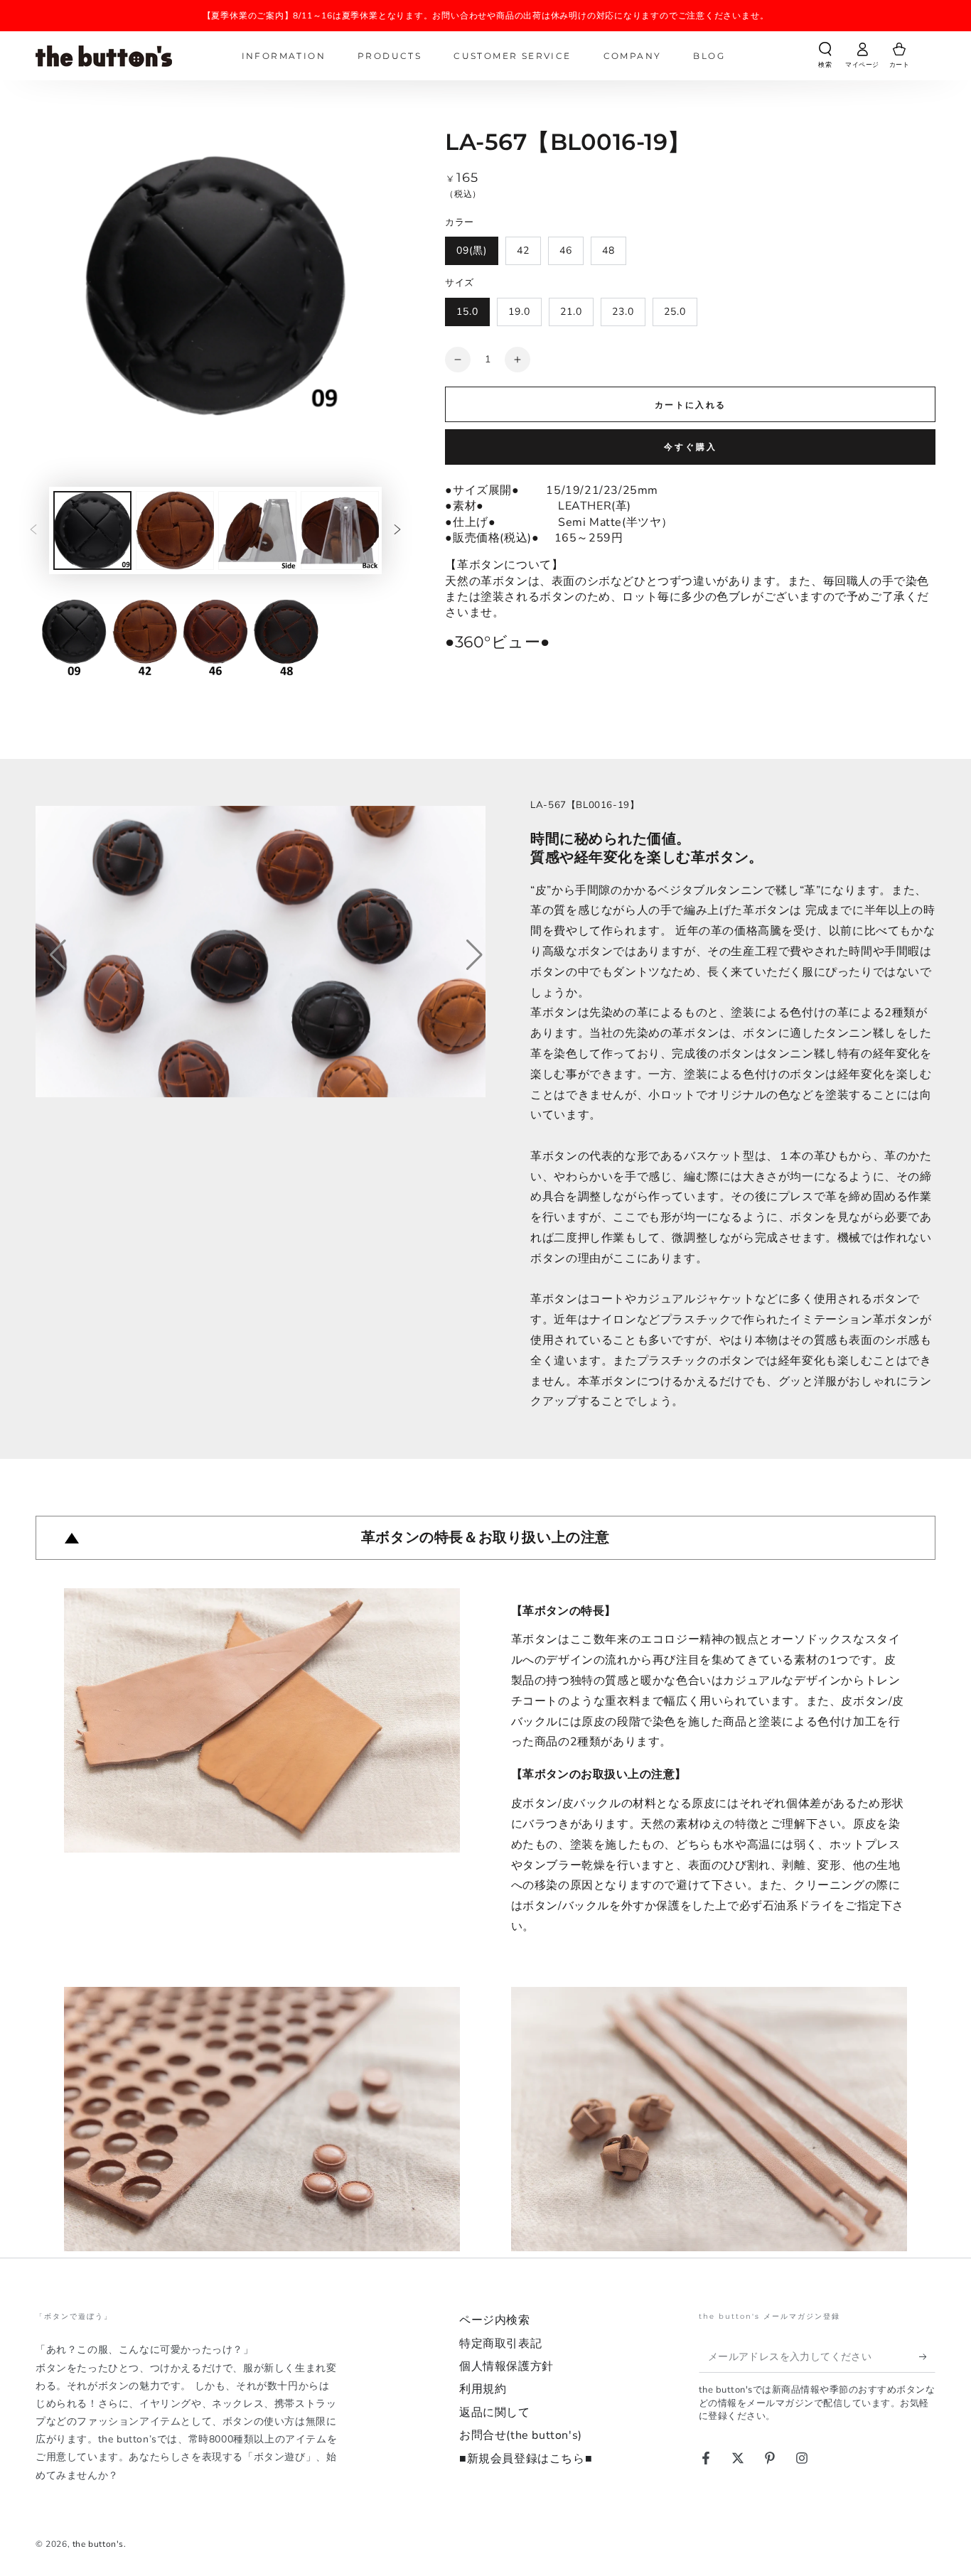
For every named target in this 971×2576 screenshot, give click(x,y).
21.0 (571, 312)
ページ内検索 (495, 2320)
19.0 (519, 312)
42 (523, 250)
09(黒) (472, 250)
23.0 (623, 312)
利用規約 (483, 2389)
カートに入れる (691, 405)
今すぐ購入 (691, 447)
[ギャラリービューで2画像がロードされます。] (175, 530)
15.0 (467, 312)
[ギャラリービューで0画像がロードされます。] (92, 530)
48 (608, 250)
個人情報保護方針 (506, 2366)
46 (566, 250)
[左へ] (33, 531)
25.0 (675, 312)
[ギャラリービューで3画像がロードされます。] (257, 530)
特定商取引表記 (500, 2344)
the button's (98, 2544)
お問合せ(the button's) (521, 2435)
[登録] (927, 2356)
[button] (825, 58)
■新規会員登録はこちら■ (526, 2459)
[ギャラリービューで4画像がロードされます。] (340, 530)
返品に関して (495, 2413)
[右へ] (397, 531)
